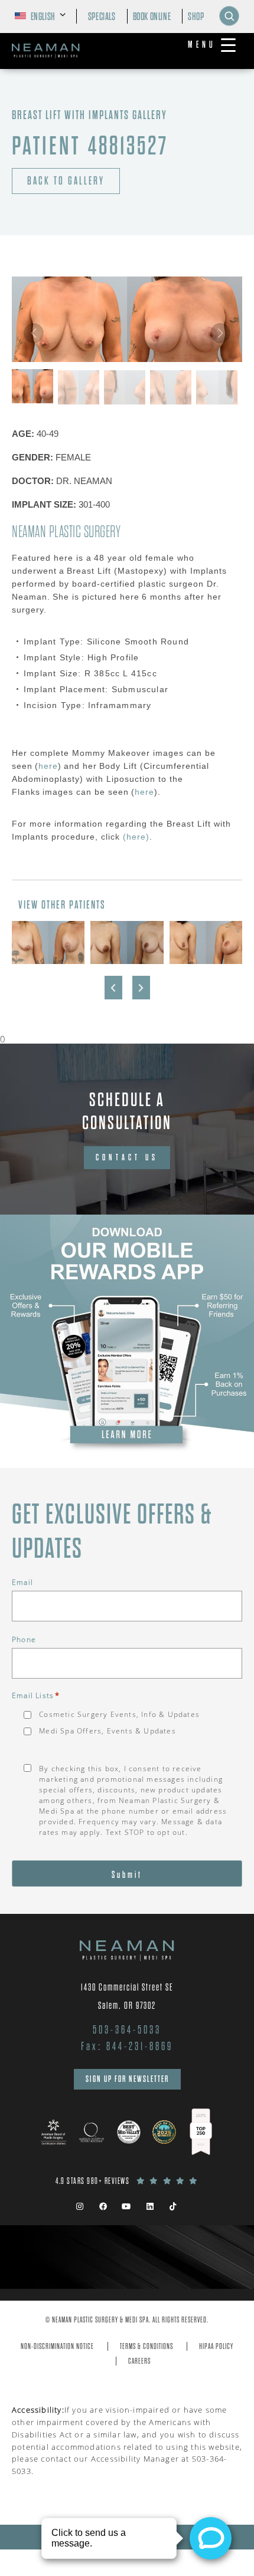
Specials (102, 17)
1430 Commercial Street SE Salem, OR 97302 (127, 1996)
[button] (220, 333)
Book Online (152, 17)
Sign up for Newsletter (127, 2079)
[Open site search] (229, 16)
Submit (127, 1875)
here (48, 766)
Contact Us (127, 1157)
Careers (139, 2361)
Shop (196, 17)
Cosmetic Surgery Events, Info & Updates (119, 1714)
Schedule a (127, 1111)
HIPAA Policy (216, 2346)
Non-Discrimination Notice (57, 2346)
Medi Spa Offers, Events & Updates (108, 1731)
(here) (135, 837)
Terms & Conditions (146, 2346)
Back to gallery (66, 181)
